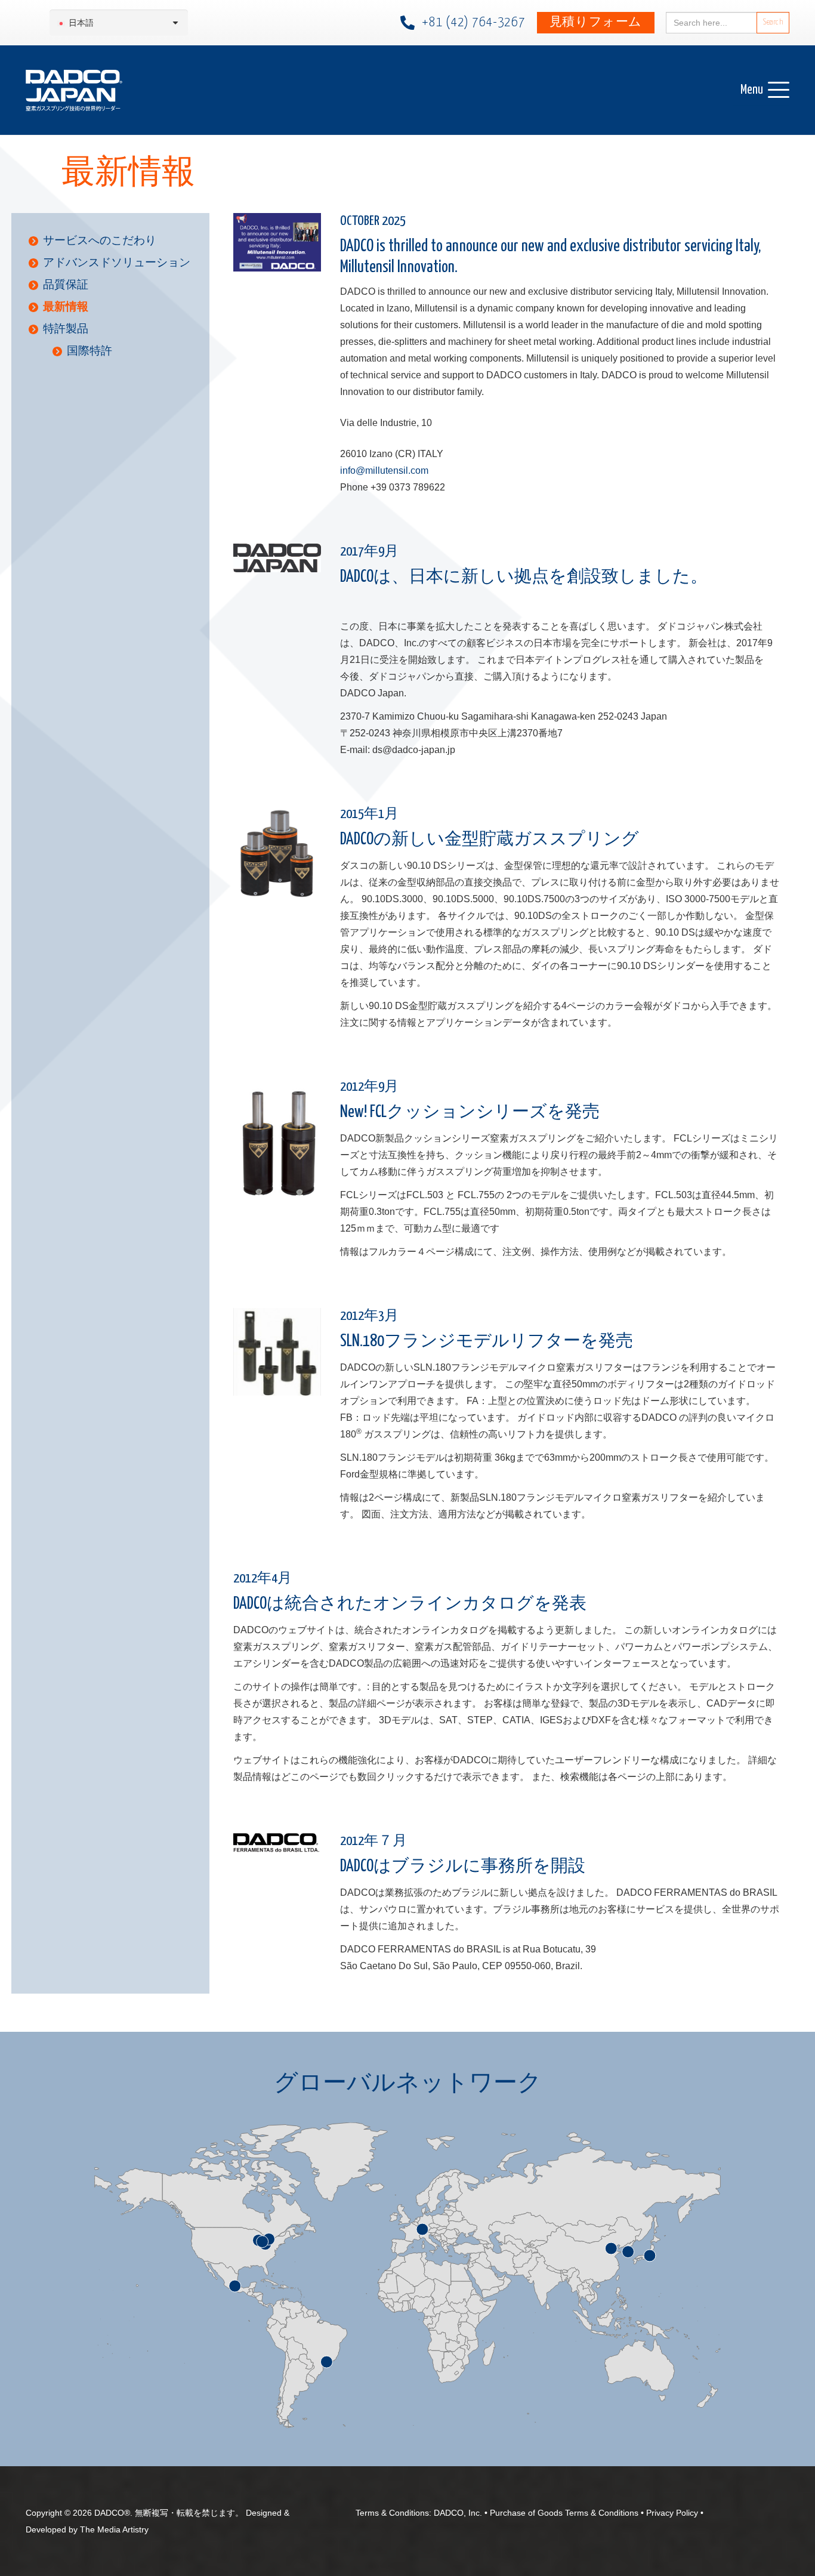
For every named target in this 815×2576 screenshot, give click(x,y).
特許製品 (66, 328)
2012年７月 (373, 1841)
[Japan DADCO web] (74, 90)
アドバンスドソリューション (117, 262)
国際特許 (89, 351)
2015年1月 (369, 814)
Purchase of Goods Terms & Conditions (564, 2513)
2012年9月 (369, 1087)
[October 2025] (277, 242)
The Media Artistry (114, 2529)
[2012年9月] (277, 1140)
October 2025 (373, 221)
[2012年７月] (277, 1844)
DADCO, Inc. (458, 2513)
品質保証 (66, 284)
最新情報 (66, 306)
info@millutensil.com (384, 471)
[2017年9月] (277, 558)
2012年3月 (369, 1316)
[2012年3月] (277, 1352)
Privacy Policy (672, 2513)
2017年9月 (369, 552)
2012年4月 (263, 1579)
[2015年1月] (277, 854)
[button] (765, 90)
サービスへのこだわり (100, 240)
